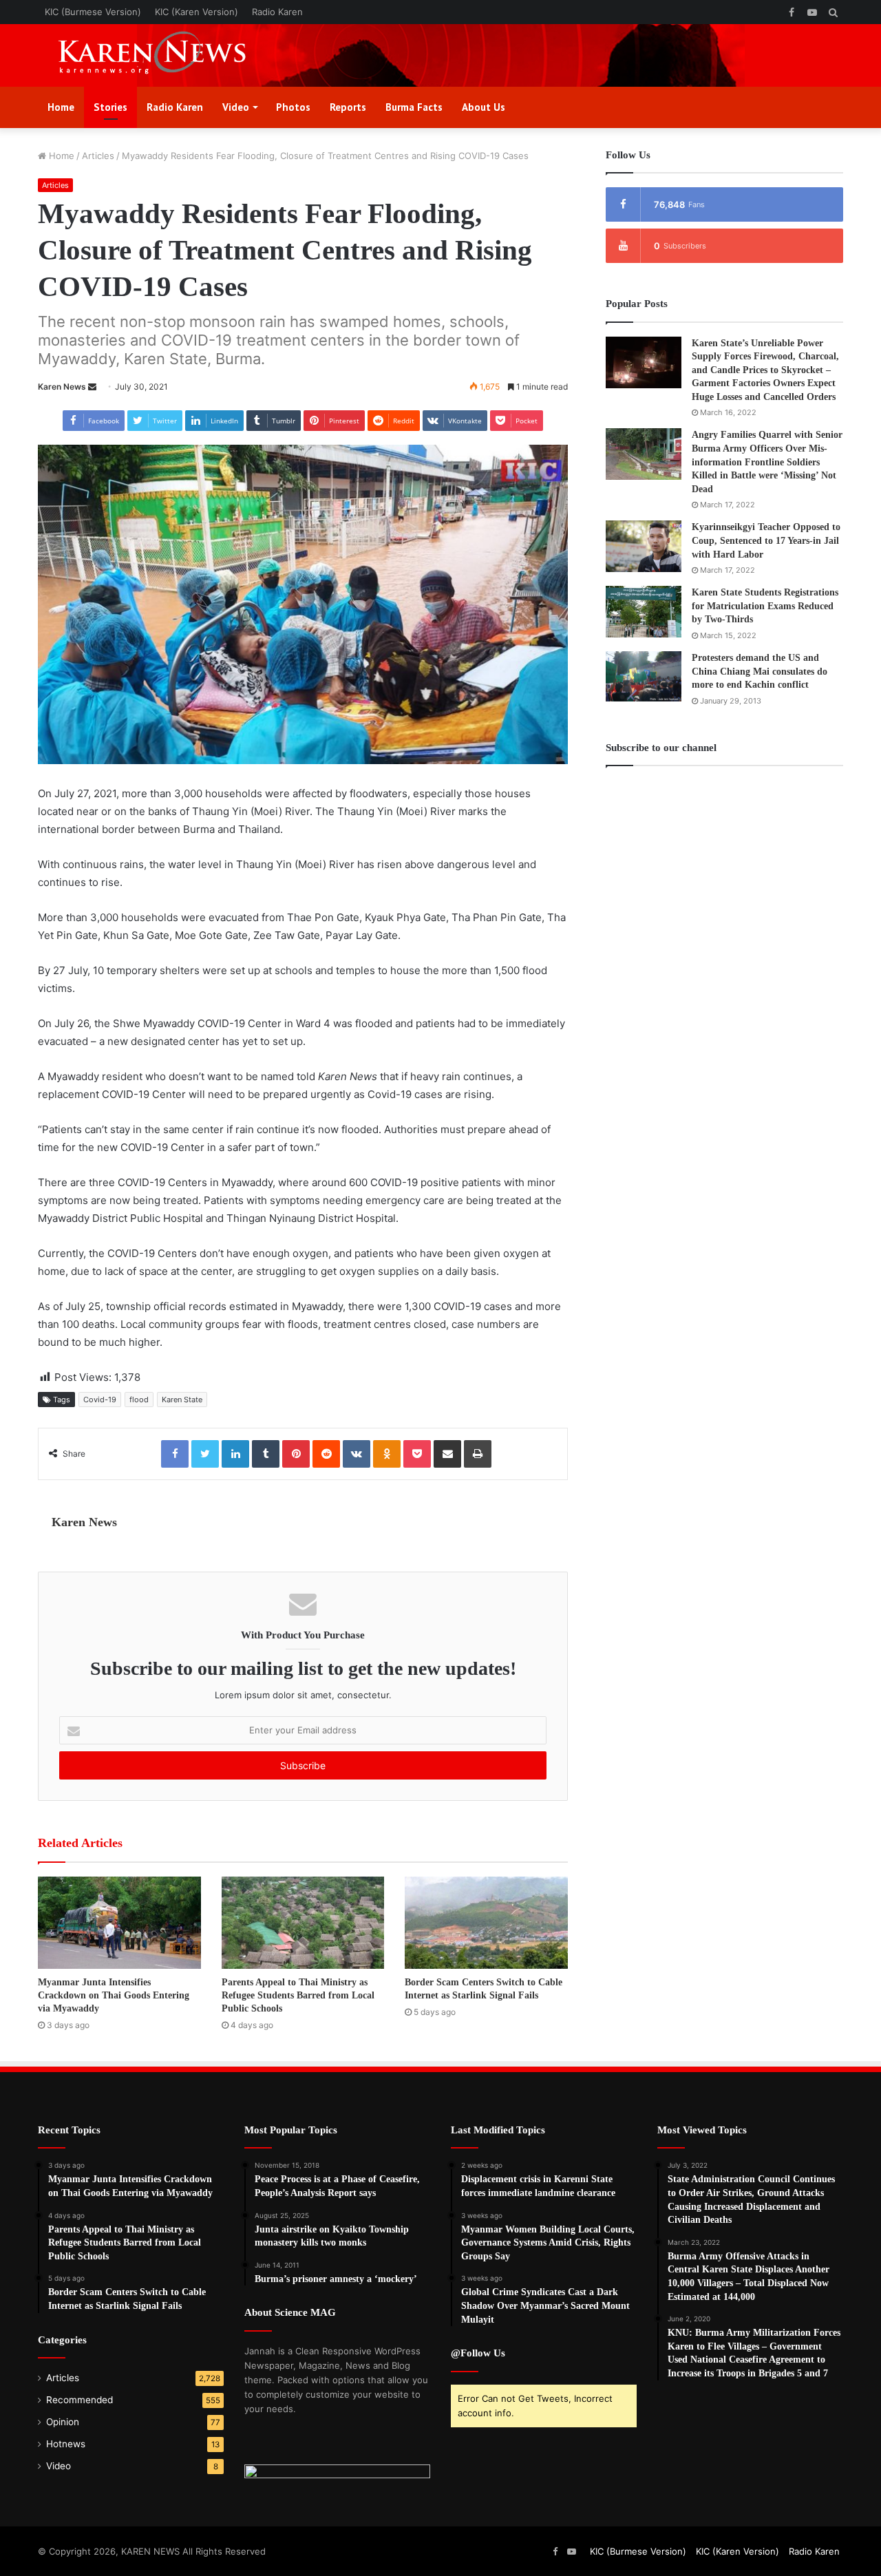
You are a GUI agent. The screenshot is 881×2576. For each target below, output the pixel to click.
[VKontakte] (357, 1454)
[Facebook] (175, 1454)
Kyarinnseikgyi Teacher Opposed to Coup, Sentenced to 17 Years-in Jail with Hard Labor (766, 540)
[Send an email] (92, 387)
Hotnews (66, 2444)
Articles (98, 156)
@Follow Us (478, 2353)
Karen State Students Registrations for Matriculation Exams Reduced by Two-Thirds (765, 606)
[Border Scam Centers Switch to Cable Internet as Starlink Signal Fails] (486, 1922)
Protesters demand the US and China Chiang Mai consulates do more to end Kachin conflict (760, 671)
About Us (484, 107)
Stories (110, 107)
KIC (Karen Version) (197, 12)
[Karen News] (165, 55)
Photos (293, 107)
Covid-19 (100, 1400)
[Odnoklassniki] (387, 1454)
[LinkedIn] (235, 1454)
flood (139, 1400)
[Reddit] (326, 1454)
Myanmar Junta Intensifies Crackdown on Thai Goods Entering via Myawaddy (114, 1995)
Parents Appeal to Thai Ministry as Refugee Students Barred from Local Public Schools (298, 1995)
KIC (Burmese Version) (93, 12)
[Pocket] (417, 1454)
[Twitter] (205, 1454)
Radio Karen (277, 12)
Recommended (79, 2400)
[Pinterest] (296, 1454)
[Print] (478, 1454)
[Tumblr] (266, 1454)
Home (61, 107)
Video (236, 107)
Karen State (182, 1400)
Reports (348, 107)
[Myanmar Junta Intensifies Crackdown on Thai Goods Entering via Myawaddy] (119, 1922)
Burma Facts (414, 107)
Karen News (62, 387)
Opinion (63, 2422)
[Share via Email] (447, 1454)
